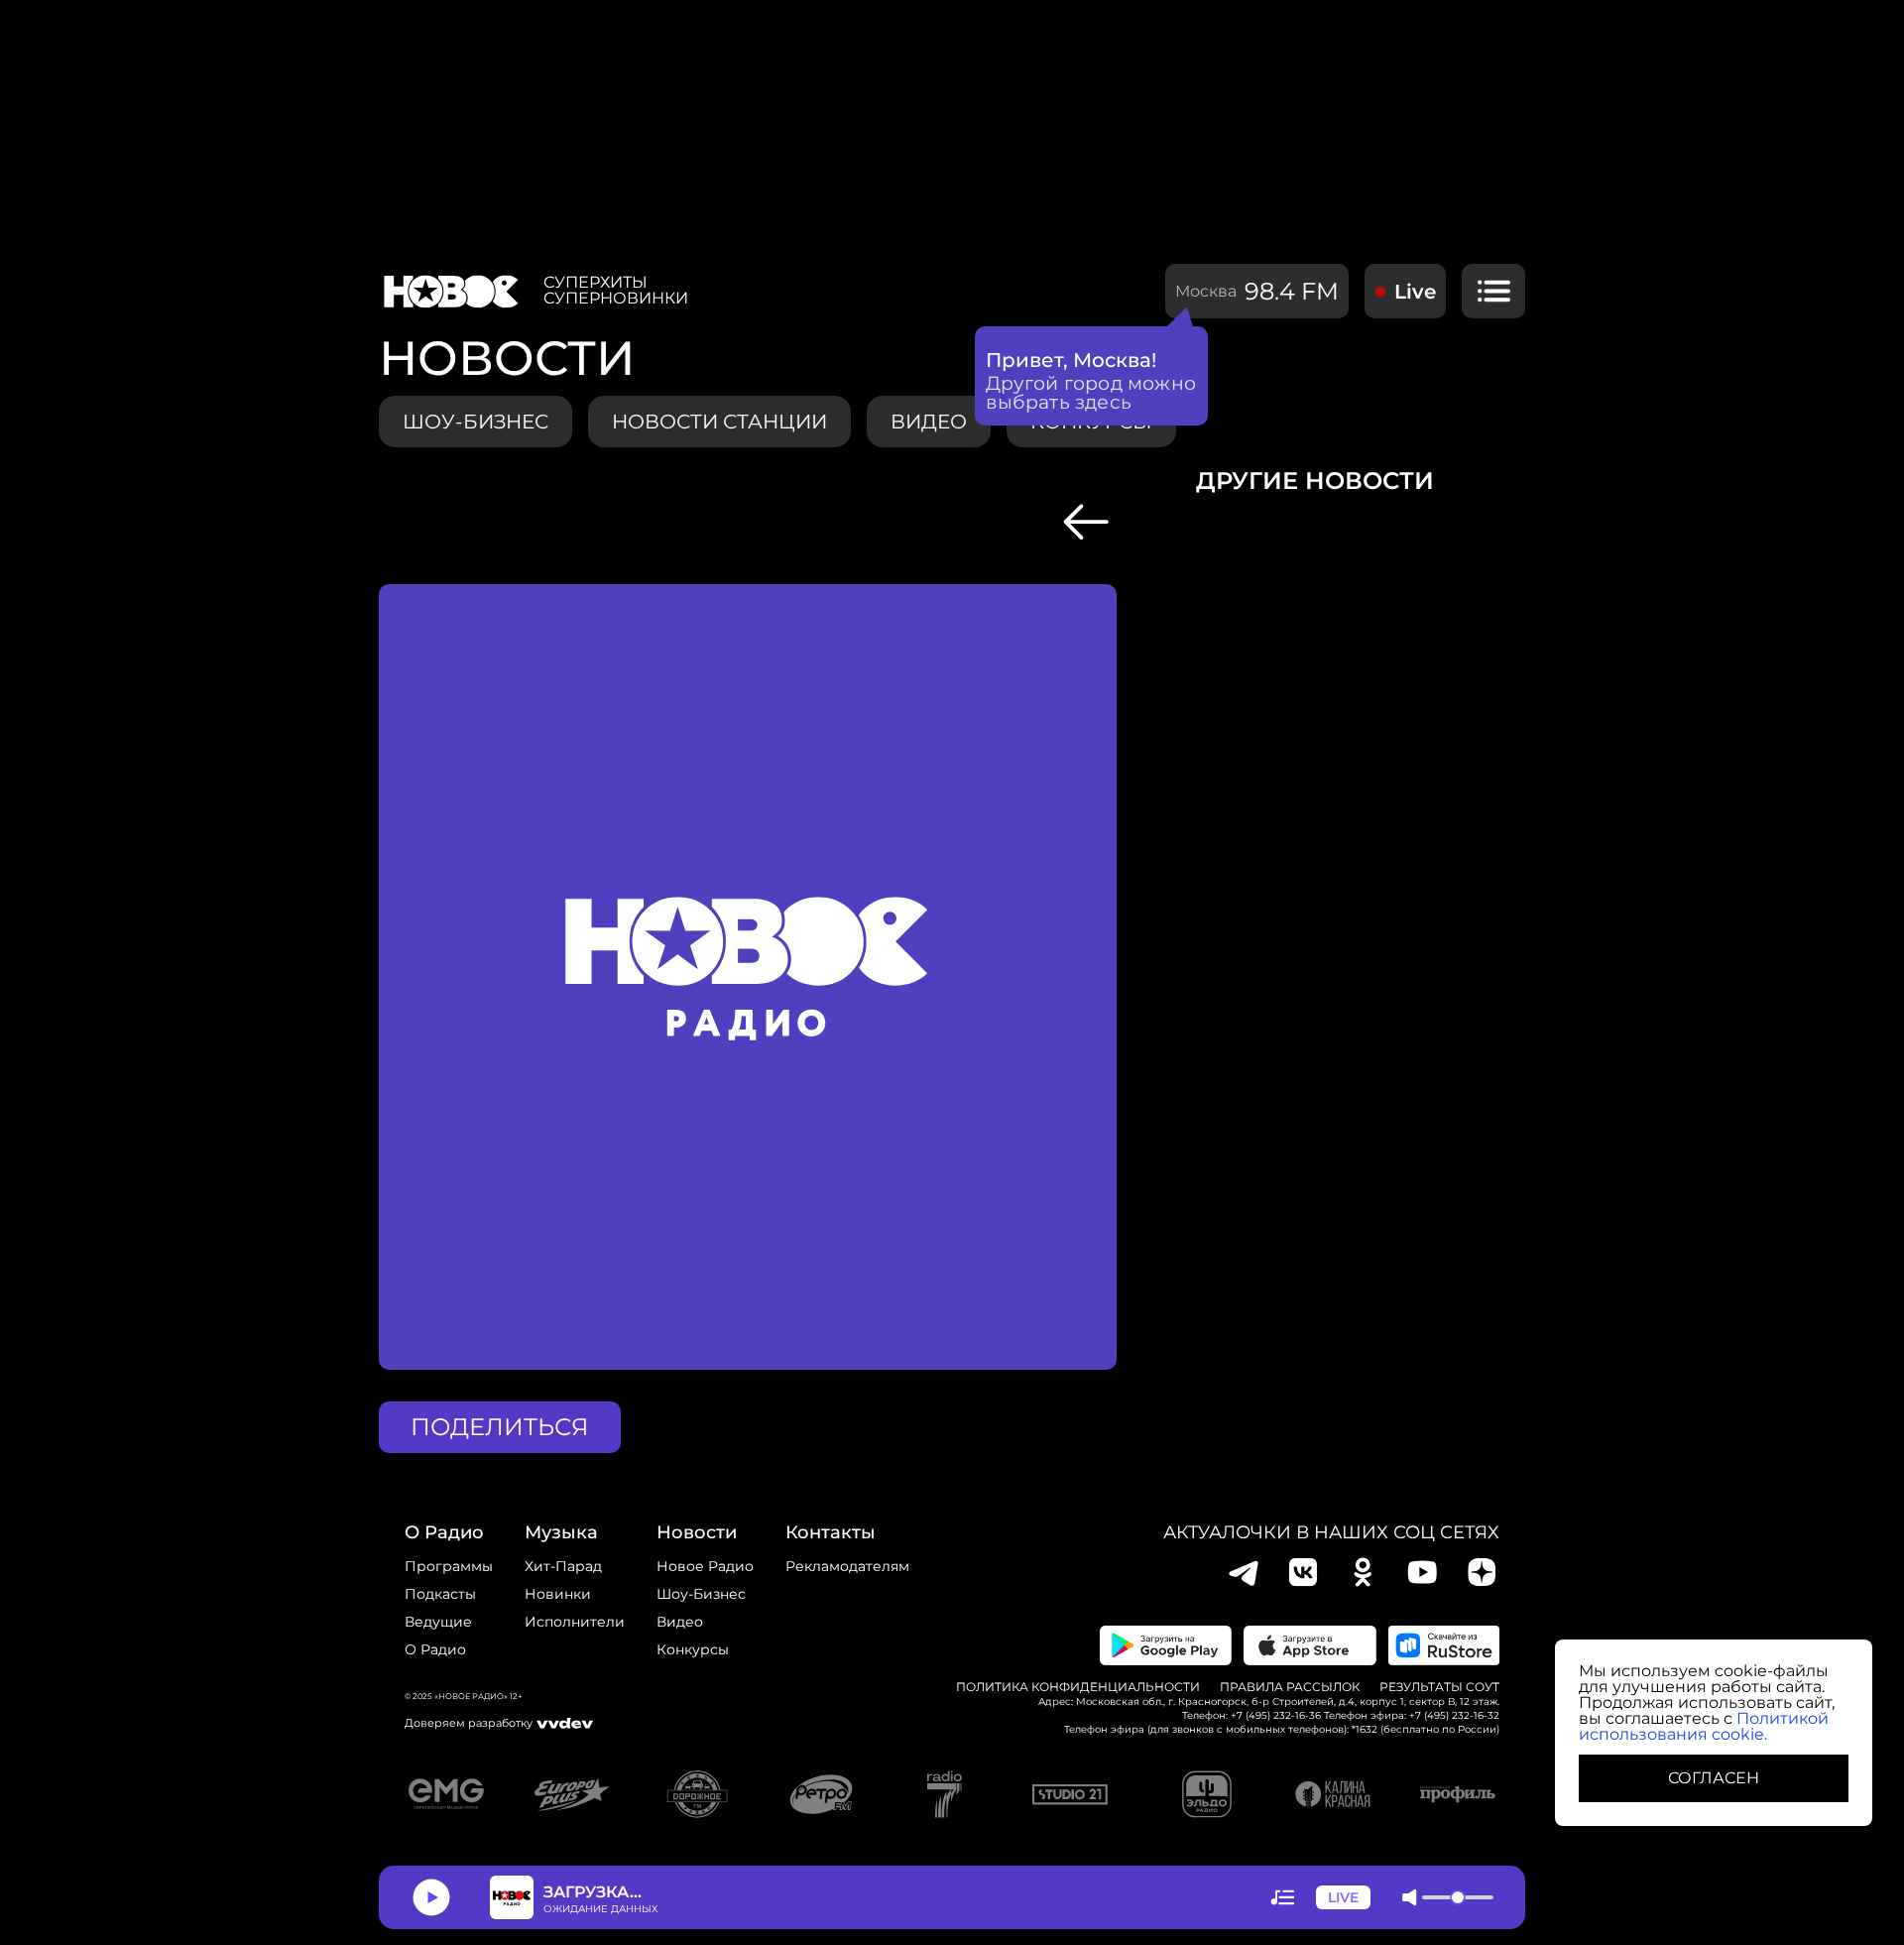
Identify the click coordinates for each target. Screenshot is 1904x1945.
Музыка (561, 1532)
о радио (444, 1532)
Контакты (831, 1532)
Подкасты (440, 1594)
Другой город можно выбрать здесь (1091, 393)
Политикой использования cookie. (1704, 1726)
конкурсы (693, 1649)
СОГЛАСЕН (1714, 1778)
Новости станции (719, 422)
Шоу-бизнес (476, 422)
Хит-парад (563, 1566)
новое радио (705, 1566)
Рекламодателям (847, 1566)
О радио (435, 1649)
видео (929, 422)
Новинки (558, 1594)
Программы (449, 1566)
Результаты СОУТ (1439, 1687)
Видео (680, 1622)
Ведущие (438, 1622)
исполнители (575, 1622)
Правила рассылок (1290, 1687)
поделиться (500, 1427)
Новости (697, 1532)
